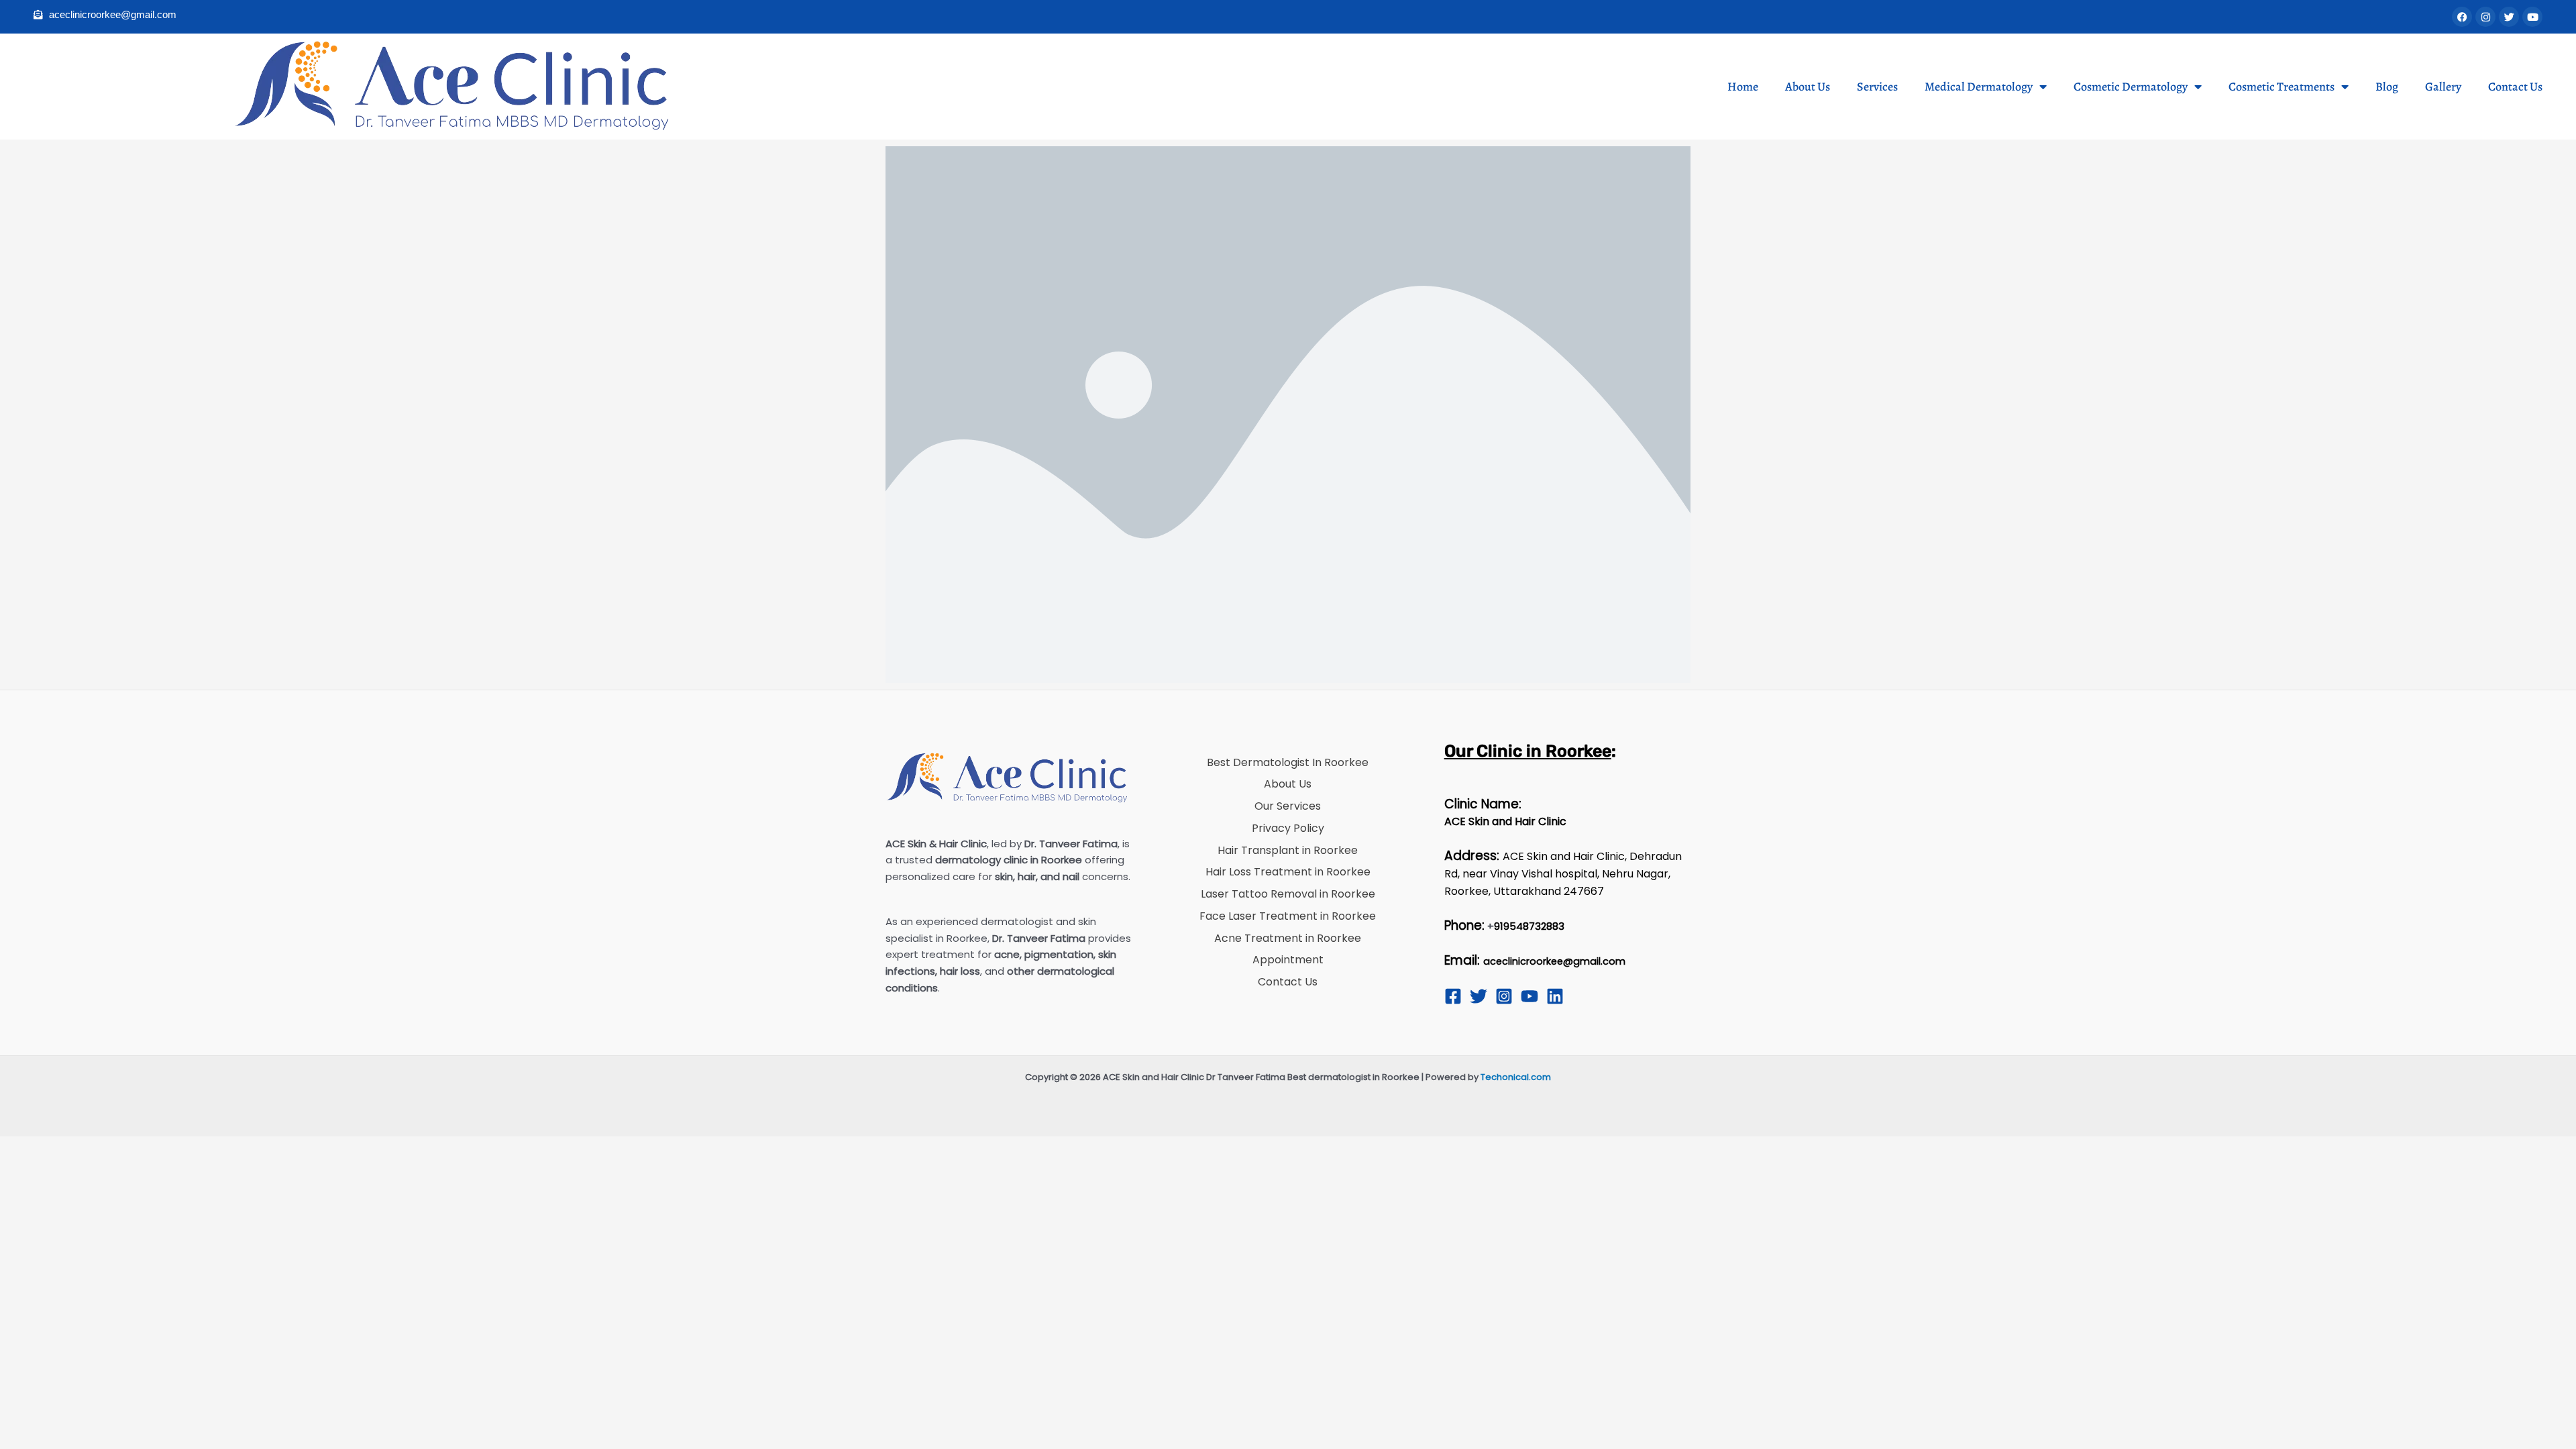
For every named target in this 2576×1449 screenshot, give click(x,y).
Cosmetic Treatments (2282, 87)
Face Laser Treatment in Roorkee (1288, 916)
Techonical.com (1516, 1077)
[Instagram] (1504, 996)
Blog (2387, 87)
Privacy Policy (1288, 828)
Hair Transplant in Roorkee (1288, 850)
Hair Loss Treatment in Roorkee (1288, 872)
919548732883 (1529, 926)
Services (1877, 87)
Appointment (1288, 960)
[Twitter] (1479, 996)
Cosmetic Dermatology (2131, 87)
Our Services (1288, 806)
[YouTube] (1529, 996)
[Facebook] (1453, 996)
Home (1743, 87)
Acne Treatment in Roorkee (1288, 938)
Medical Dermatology (1979, 87)
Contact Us (2515, 87)
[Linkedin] (1555, 996)
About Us (1808, 87)
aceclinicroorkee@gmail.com (1554, 961)
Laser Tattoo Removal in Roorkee (1288, 894)
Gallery (2443, 87)
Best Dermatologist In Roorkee (1288, 762)
